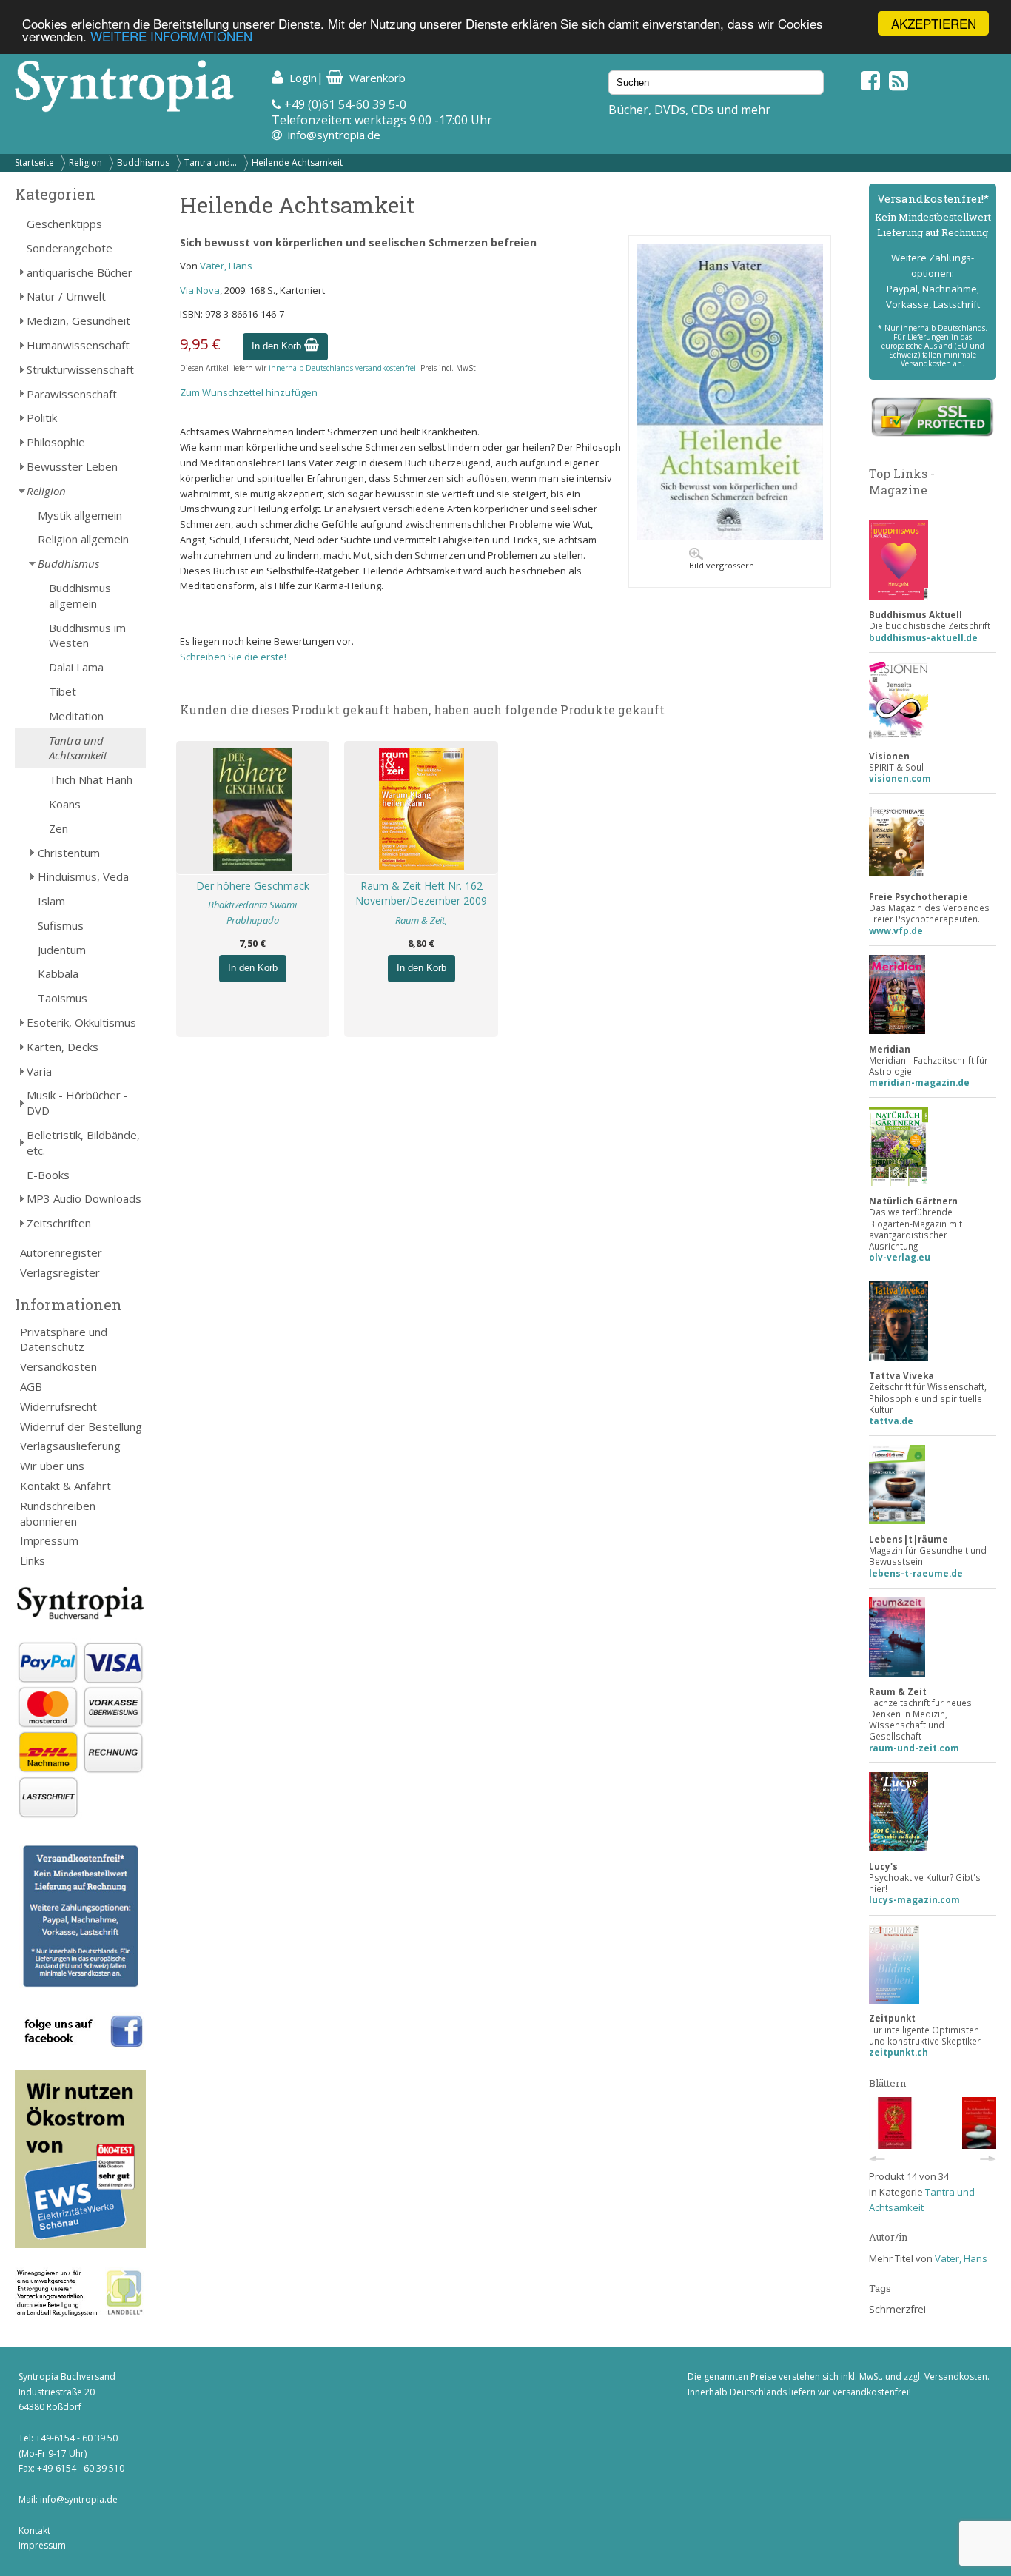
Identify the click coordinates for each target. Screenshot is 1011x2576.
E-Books (48, 1175)
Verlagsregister (60, 1272)
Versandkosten (58, 1366)
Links (33, 1560)
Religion (85, 162)
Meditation (76, 716)
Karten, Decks (63, 1047)
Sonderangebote (70, 248)
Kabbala (58, 973)
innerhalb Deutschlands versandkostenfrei (342, 368)
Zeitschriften (59, 1223)
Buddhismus (143, 162)
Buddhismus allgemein (80, 596)
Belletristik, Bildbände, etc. (83, 1143)
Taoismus (63, 998)
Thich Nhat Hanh (91, 779)
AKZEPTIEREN (934, 23)
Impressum (49, 1540)
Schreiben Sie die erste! (233, 657)
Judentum (62, 950)
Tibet (63, 691)
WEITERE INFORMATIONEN (171, 37)
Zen (58, 828)
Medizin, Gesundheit (78, 321)
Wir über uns (52, 1466)
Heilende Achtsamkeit (297, 162)
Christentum (69, 853)
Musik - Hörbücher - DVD (77, 1103)
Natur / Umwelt (66, 296)
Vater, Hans (226, 266)
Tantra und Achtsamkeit (78, 748)
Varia (39, 1071)
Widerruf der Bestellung (81, 1426)
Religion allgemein (83, 539)
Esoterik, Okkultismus (81, 1022)
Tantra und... (211, 162)
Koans (65, 804)
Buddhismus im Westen (87, 635)
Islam (51, 901)
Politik (42, 417)
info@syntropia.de (334, 135)
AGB (31, 1386)
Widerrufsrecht (58, 1406)
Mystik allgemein (80, 515)
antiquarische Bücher (80, 272)
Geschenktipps (64, 224)
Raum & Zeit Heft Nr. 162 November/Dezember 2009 (421, 893)
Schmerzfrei (897, 2309)
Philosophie (56, 442)
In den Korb (278, 346)
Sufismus (61, 925)
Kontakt (34, 2530)
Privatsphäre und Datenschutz (64, 1339)
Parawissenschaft (72, 394)
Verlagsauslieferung (70, 1446)
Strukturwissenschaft (80, 369)
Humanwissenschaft (78, 345)
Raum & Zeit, (421, 920)
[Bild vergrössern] (730, 536)
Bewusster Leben (72, 466)
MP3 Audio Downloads (84, 1198)
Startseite (34, 162)
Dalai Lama (76, 667)
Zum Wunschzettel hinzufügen (249, 392)
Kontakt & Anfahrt (66, 1486)
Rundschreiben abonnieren (58, 1513)
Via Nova (200, 290)
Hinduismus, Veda (83, 876)
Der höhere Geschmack (253, 886)
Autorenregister (61, 1252)
